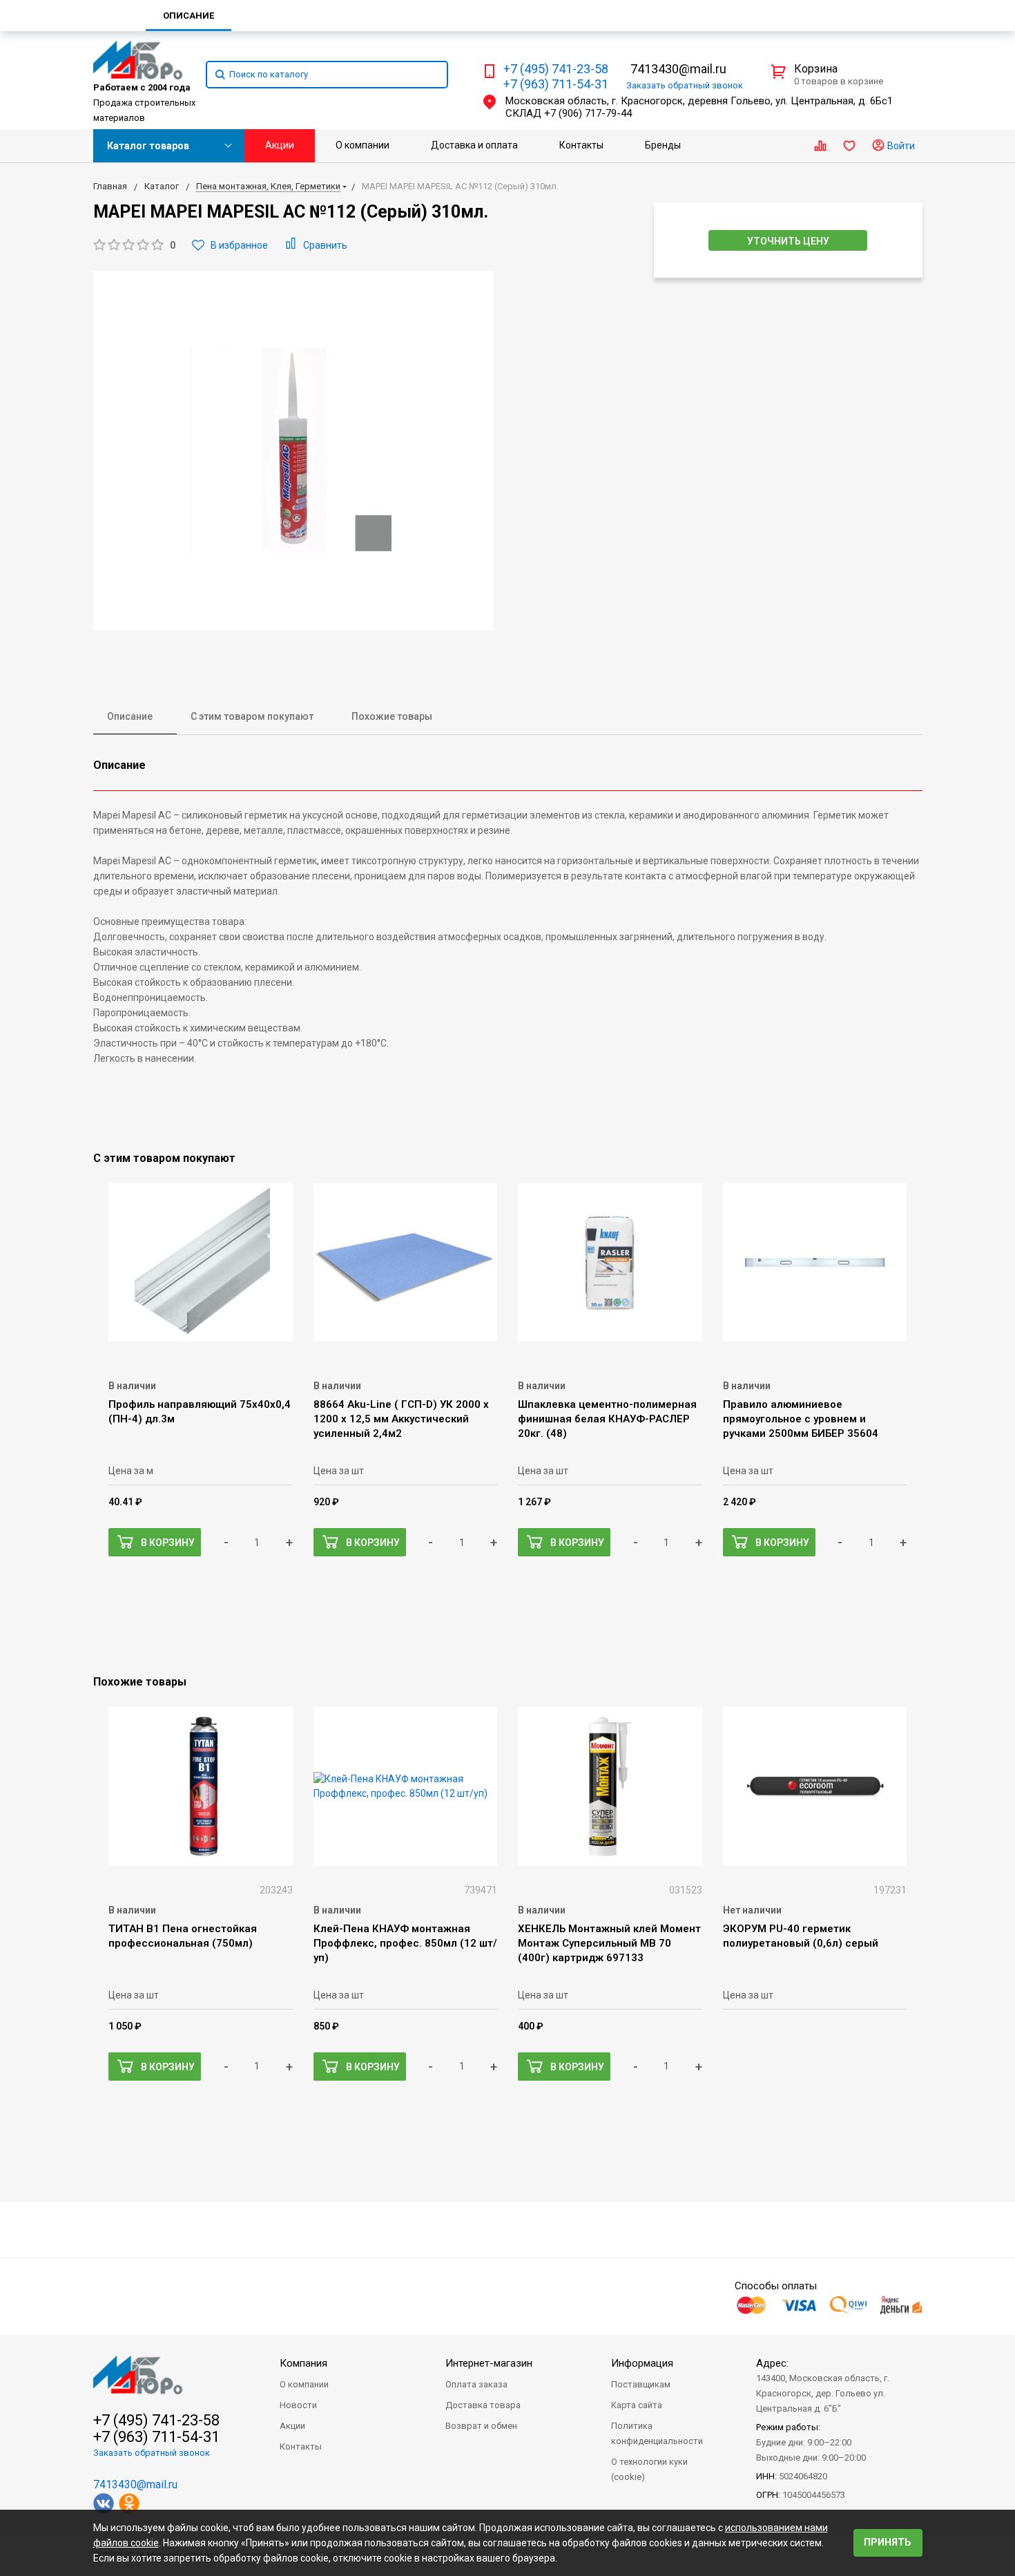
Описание (130, 716)
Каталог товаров (148, 146)
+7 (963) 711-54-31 (556, 84)
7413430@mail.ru (678, 69)
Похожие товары (392, 716)
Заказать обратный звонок (152, 2453)
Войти (900, 146)
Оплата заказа (476, 2384)
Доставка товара (483, 2405)
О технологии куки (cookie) (649, 2469)
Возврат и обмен (481, 2426)
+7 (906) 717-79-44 (588, 113)
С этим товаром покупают (252, 716)
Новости (298, 2405)
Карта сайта (637, 2405)
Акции (280, 145)
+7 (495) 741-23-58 (556, 69)
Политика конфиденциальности (657, 2433)
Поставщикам (641, 2384)
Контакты (581, 145)
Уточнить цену (788, 241)
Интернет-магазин (489, 2363)
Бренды (663, 145)
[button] (134, 246)
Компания (303, 2363)
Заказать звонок (685, 85)
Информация (642, 2363)
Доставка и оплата (474, 145)
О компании (362, 145)
